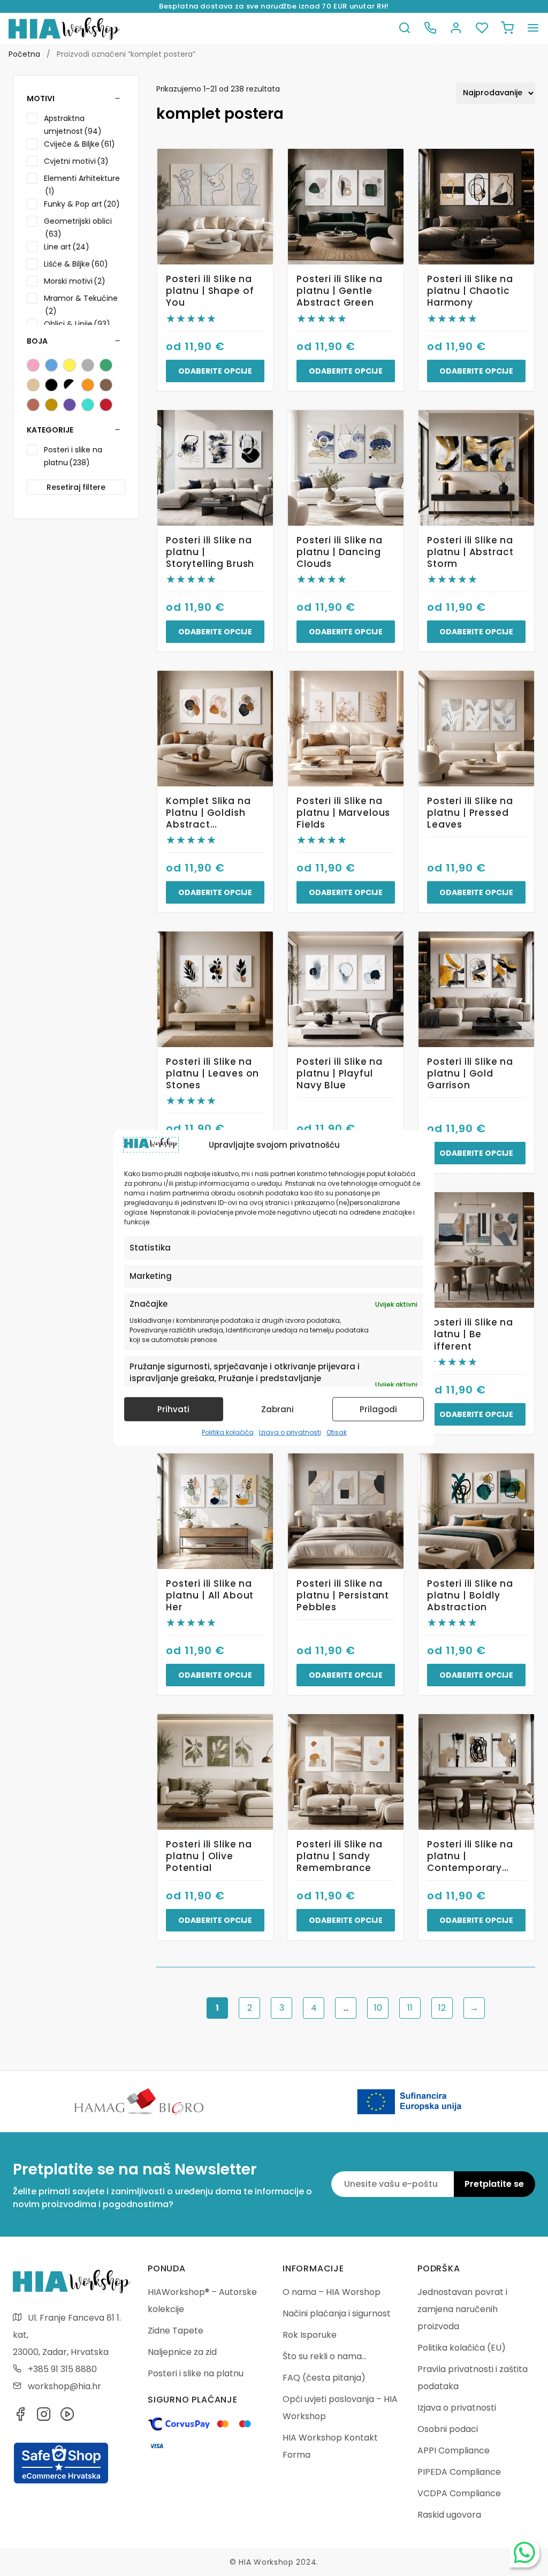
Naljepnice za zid (182, 2352)
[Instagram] (44, 2417)
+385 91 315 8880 (62, 2369)
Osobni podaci (448, 2429)
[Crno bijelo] (70, 385)
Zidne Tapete (176, 2331)
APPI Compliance (454, 2450)
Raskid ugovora (449, 2515)
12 (442, 2008)
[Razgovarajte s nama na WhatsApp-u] (524, 2552)
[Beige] (33, 385)
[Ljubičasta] (70, 405)
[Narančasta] (88, 385)
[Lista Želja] (482, 29)
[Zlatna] (51, 405)
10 (378, 2008)
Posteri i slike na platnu (196, 2373)
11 (410, 2008)
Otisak (337, 1432)
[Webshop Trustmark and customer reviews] (61, 2482)
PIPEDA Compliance (459, 2472)
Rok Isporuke (310, 2335)
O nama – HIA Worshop (332, 2292)
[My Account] (456, 29)
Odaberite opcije (215, 371)
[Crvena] (106, 405)
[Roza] (33, 365)
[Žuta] (70, 365)
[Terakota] (33, 405)
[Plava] (51, 365)
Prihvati (173, 1409)
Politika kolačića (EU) (462, 2348)
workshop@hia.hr (64, 2386)
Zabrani (277, 1409)
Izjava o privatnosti (290, 1432)
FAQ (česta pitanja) (324, 2378)
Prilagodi (378, 1409)
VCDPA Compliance (459, 2493)
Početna (24, 54)
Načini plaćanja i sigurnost (337, 2313)
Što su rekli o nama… (325, 2356)
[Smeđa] (106, 385)
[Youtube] (67, 2417)
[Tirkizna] (88, 405)
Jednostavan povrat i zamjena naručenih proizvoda (462, 2309)
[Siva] (88, 365)
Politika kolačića (228, 1432)
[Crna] (51, 385)
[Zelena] (106, 365)
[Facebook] (20, 2417)
